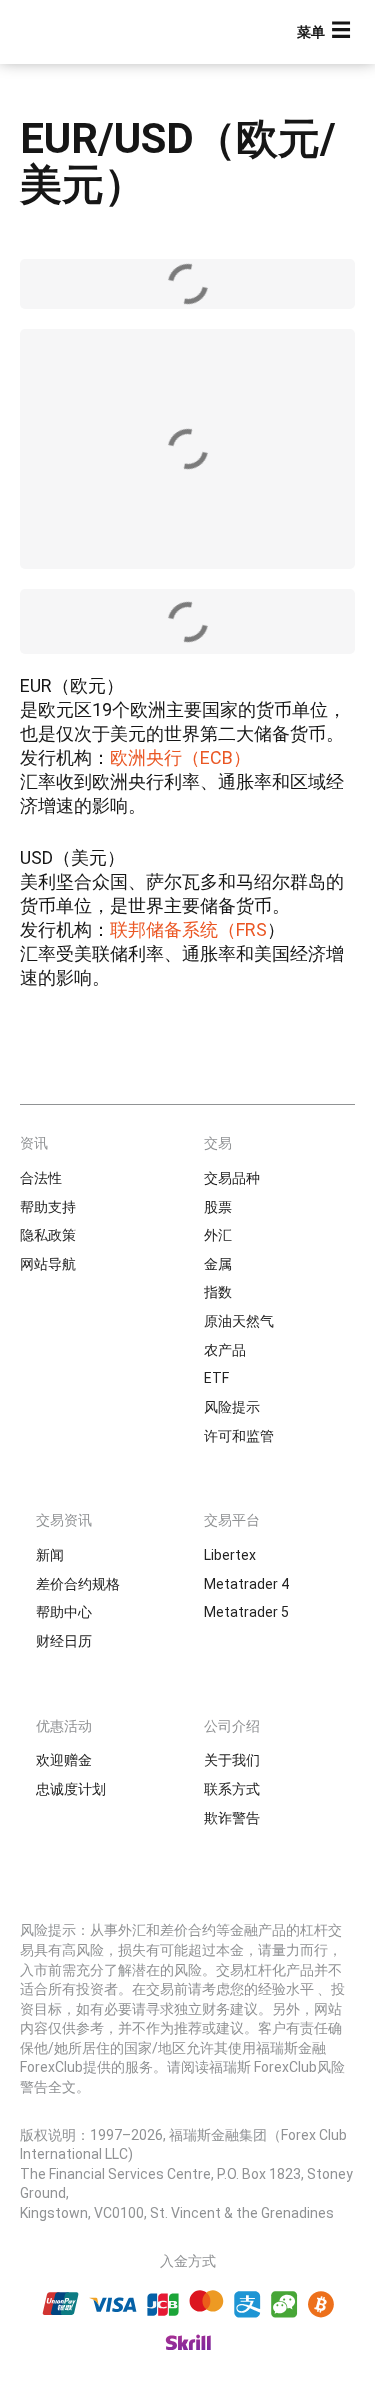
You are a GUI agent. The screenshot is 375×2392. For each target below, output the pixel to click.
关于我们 (232, 1760)
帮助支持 (48, 1207)
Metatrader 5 (246, 1612)
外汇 (218, 1235)
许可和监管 (239, 1436)
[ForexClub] (85, 32)
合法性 (41, 1178)
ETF (216, 1378)
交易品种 (232, 1178)
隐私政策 (48, 1235)
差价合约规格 (78, 1584)
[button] (326, 32)
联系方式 (232, 1789)
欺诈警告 (232, 1818)
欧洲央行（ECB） (180, 757)
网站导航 (48, 1264)
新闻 (50, 1555)
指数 (218, 1292)
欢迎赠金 (64, 1760)
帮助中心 (64, 1612)
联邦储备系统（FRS (188, 929)
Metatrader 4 (246, 1584)
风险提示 (232, 1407)
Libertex (230, 1555)
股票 (218, 1207)
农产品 (225, 1350)
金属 (218, 1264)
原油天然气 (239, 1321)
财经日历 (64, 1641)
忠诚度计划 (71, 1789)
